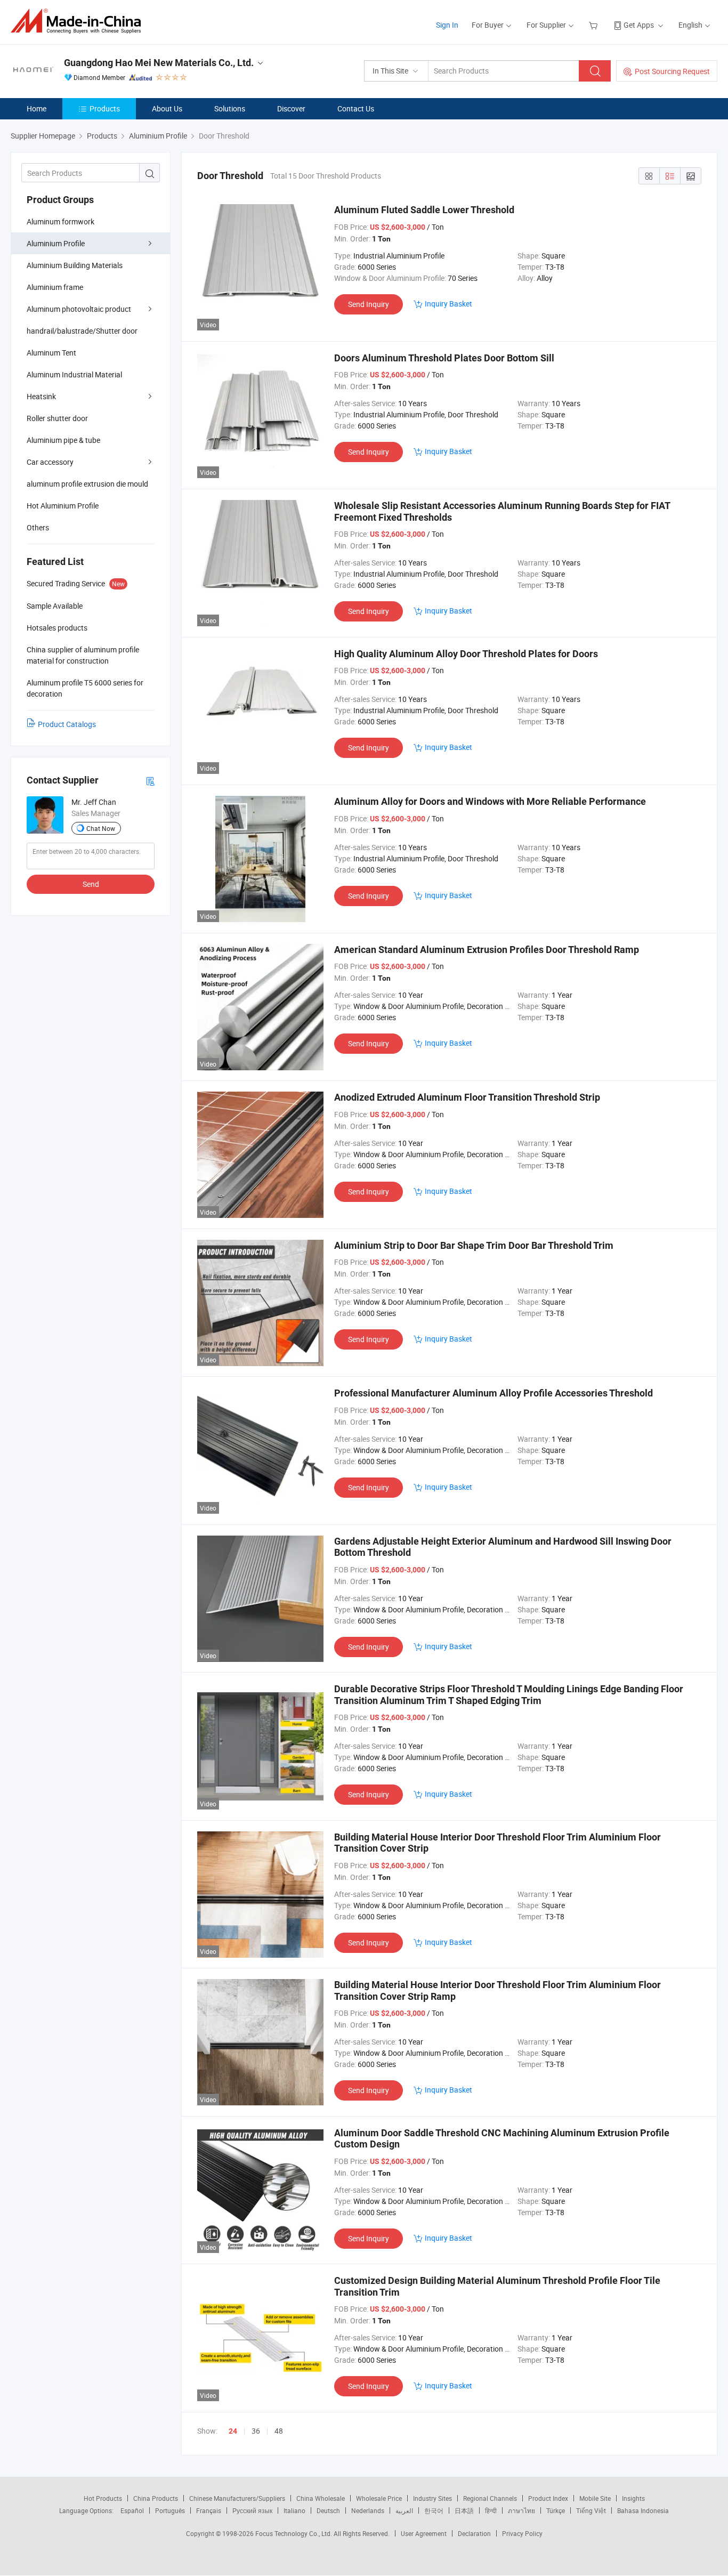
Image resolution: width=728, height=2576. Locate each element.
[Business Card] (150, 781)
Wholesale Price (379, 2498)
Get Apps (639, 25)
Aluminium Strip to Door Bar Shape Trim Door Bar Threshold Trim (474, 1245)
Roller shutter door (57, 418)
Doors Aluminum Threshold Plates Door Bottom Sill (444, 358)
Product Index (548, 2498)
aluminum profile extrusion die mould (87, 484)
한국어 (434, 2510)
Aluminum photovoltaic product (79, 309)
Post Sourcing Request (672, 71)
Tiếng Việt (591, 2510)
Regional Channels (490, 2498)
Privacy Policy (522, 2533)
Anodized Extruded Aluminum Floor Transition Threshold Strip (467, 1097)
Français (209, 2510)
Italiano (294, 2510)
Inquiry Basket (448, 304)
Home (37, 108)
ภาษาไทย (521, 2510)
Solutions (230, 108)
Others (38, 527)
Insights (633, 2498)
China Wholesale (321, 2498)
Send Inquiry (369, 304)
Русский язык (252, 2510)
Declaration (474, 2533)
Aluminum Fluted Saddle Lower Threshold (424, 210)
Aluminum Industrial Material (74, 374)
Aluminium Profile (56, 243)
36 (256, 2431)
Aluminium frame (55, 287)
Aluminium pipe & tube (63, 440)
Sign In (447, 25)
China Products (156, 2498)
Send (91, 884)
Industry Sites (432, 2498)
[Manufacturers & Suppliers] (79, 21)
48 (279, 2431)
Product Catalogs (67, 724)
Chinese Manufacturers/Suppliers (237, 2498)
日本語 (464, 2510)
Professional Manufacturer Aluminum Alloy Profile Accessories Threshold (494, 1393)
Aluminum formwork (60, 221)
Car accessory (50, 462)
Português (170, 2510)
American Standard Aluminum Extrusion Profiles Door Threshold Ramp (487, 950)
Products (105, 108)
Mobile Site (595, 2498)
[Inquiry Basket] (594, 25)
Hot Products (103, 2498)
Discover (291, 108)
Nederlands (368, 2510)
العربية (404, 2510)
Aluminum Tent (51, 353)
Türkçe (556, 2510)
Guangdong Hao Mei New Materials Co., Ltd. (159, 63)
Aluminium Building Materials (75, 265)
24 (233, 2431)
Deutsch (328, 2510)
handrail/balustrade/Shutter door (82, 331)
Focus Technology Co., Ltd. (294, 2533)
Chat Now (101, 828)
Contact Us (356, 108)
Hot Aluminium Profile (63, 506)
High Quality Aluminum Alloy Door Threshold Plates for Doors (466, 654)
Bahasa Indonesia (643, 2510)
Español (132, 2510)
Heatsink (41, 396)
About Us (167, 108)
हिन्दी (491, 2510)
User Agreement (424, 2533)
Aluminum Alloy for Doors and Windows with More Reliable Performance (490, 801)
